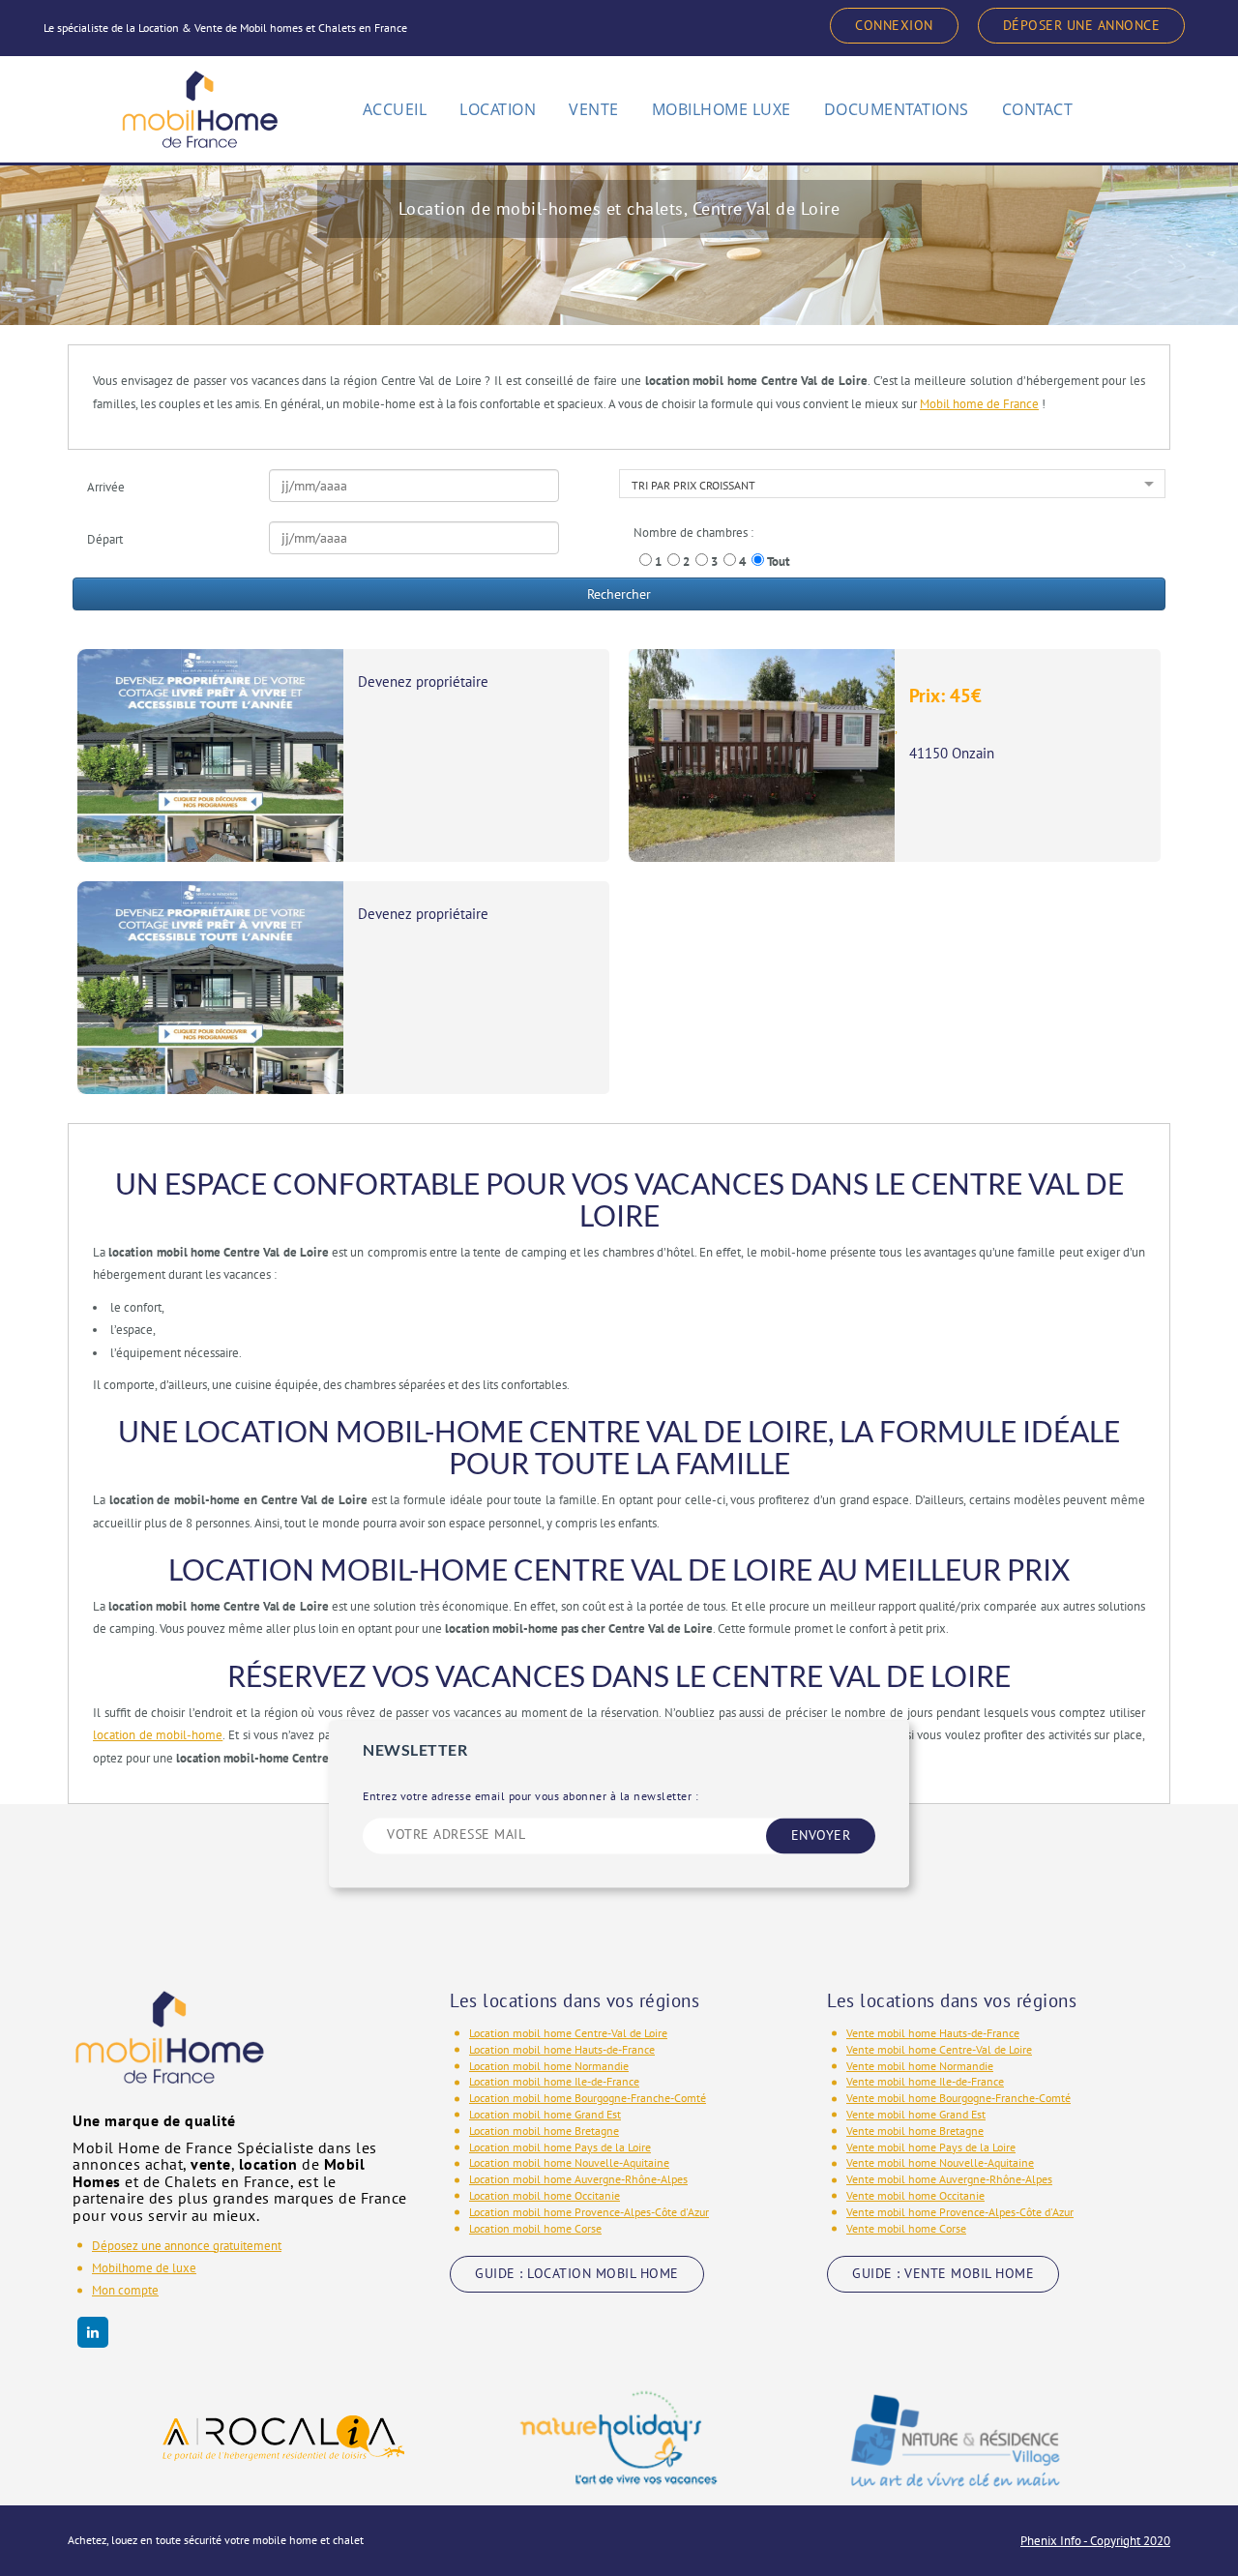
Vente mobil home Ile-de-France (925, 2081)
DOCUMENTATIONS (897, 109)
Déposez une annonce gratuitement (187, 2246)
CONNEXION (894, 25)
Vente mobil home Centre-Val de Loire (939, 2049)
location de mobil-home (158, 1735)
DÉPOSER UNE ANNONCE (1082, 25)
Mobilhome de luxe (144, 2268)
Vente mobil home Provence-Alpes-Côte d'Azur (960, 2212)
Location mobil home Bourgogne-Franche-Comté (588, 2098)
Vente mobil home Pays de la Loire (931, 2147)
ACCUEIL (395, 109)
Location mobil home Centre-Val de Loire (568, 2033)
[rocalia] (283, 2438)
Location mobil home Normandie (549, 2066)
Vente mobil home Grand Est (916, 2114)
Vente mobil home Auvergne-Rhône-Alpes (949, 2179)
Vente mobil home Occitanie (915, 2195)
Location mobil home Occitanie (545, 2195)
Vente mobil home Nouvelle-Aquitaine (940, 2162)
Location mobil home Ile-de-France (554, 2081)
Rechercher (619, 594)
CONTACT (1038, 109)
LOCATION (498, 109)
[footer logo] (169, 2050)
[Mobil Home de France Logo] (200, 100)
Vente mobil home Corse (906, 2228)
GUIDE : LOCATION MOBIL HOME (577, 2273)
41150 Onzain (952, 753)
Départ (105, 539)
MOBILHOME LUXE (722, 109)
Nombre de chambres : (693, 533)
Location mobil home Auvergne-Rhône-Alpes (578, 2179)
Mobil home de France (979, 404)
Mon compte (125, 2290)
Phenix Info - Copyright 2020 (1095, 2541)
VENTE (594, 109)
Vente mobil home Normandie (920, 2066)
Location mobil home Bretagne (544, 2131)
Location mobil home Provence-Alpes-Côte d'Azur (589, 2212)
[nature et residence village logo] (956, 2439)
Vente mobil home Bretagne (915, 2131)
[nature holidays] (619, 2438)
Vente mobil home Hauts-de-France (933, 2033)
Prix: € (945, 696)
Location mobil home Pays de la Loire (560, 2147)
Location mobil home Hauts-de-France (562, 2049)
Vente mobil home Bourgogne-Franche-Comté (958, 2098)
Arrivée (106, 487)
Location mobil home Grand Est (545, 2114)
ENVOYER (821, 1835)
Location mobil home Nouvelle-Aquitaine (569, 2162)
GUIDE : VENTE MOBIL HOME (943, 2273)
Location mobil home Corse (535, 2228)
